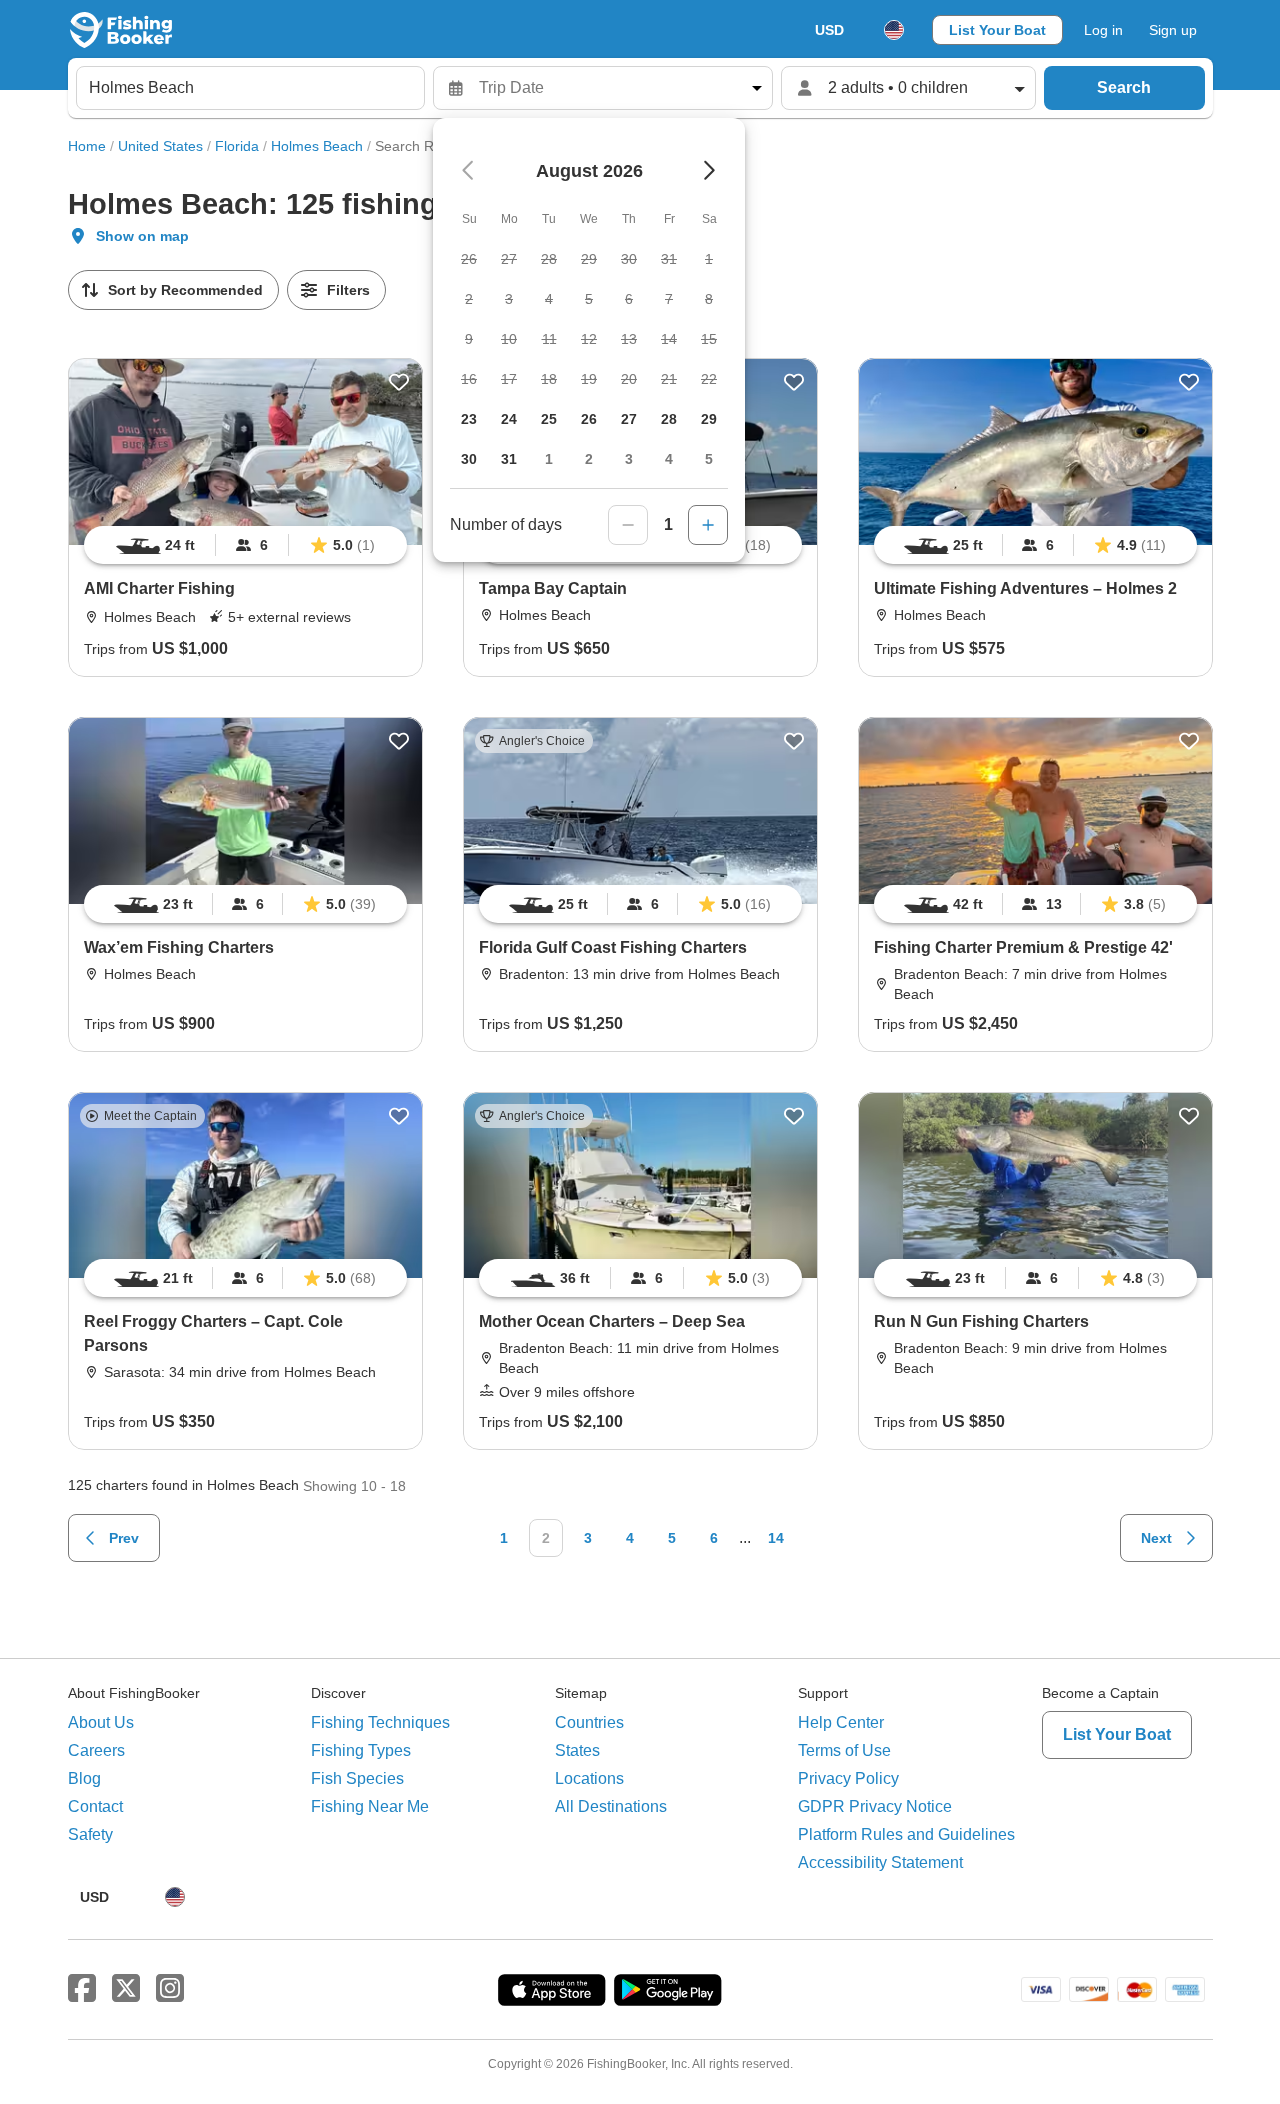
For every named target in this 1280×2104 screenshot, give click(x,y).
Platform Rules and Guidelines (906, 1834)
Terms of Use (844, 1750)
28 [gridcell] (669, 419)
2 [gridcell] (589, 459)
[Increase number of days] (708, 525)
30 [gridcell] (469, 459)
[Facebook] (82, 1989)
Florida (237, 146)
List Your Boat (997, 30)
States (577, 1750)
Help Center (841, 1722)
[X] (126, 1989)
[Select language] (894, 30)
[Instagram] (170, 1989)
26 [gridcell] (589, 419)
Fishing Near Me (370, 1806)
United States (160, 146)
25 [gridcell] (549, 419)
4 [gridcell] (669, 459)
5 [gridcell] (709, 459)
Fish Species (357, 1778)
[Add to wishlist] (399, 382)
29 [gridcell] (709, 419)
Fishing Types (361, 1750)
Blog (84, 1778)
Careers (96, 1750)
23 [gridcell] (469, 419)
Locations (589, 1778)
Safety (90, 1834)
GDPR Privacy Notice (875, 1806)
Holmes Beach (317, 146)
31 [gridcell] (509, 459)
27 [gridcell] (629, 419)
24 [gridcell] (509, 419)
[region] (245, 545)
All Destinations (611, 1806)
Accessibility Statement (880, 1862)
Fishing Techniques (380, 1722)
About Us (101, 1722)
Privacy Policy (848, 1778)
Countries (589, 1722)
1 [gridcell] (549, 459)
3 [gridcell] (629, 459)
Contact (95, 1806)
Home (87, 146)
